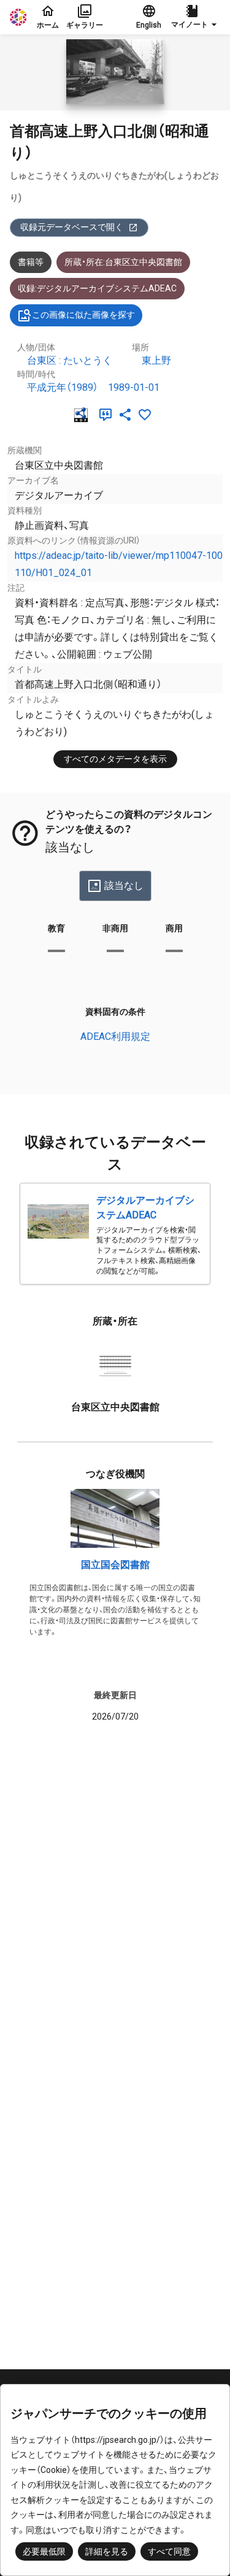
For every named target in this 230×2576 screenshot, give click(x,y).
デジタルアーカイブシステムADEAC (145, 1208)
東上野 (156, 360)
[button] (196, 17)
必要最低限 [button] (44, 2551)
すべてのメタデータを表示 (115, 759)
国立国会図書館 (115, 1565)
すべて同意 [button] (169, 2551)
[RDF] (83, 415)
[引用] (108, 415)
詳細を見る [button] (107, 2551)
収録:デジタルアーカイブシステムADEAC (97, 288)
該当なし (124, 886)
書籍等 (31, 262)
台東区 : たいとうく (70, 360)
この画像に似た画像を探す (83, 315)
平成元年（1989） (63, 387)
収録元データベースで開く (72, 227)
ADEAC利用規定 (115, 1036)
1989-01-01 (134, 387)
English (149, 25)
